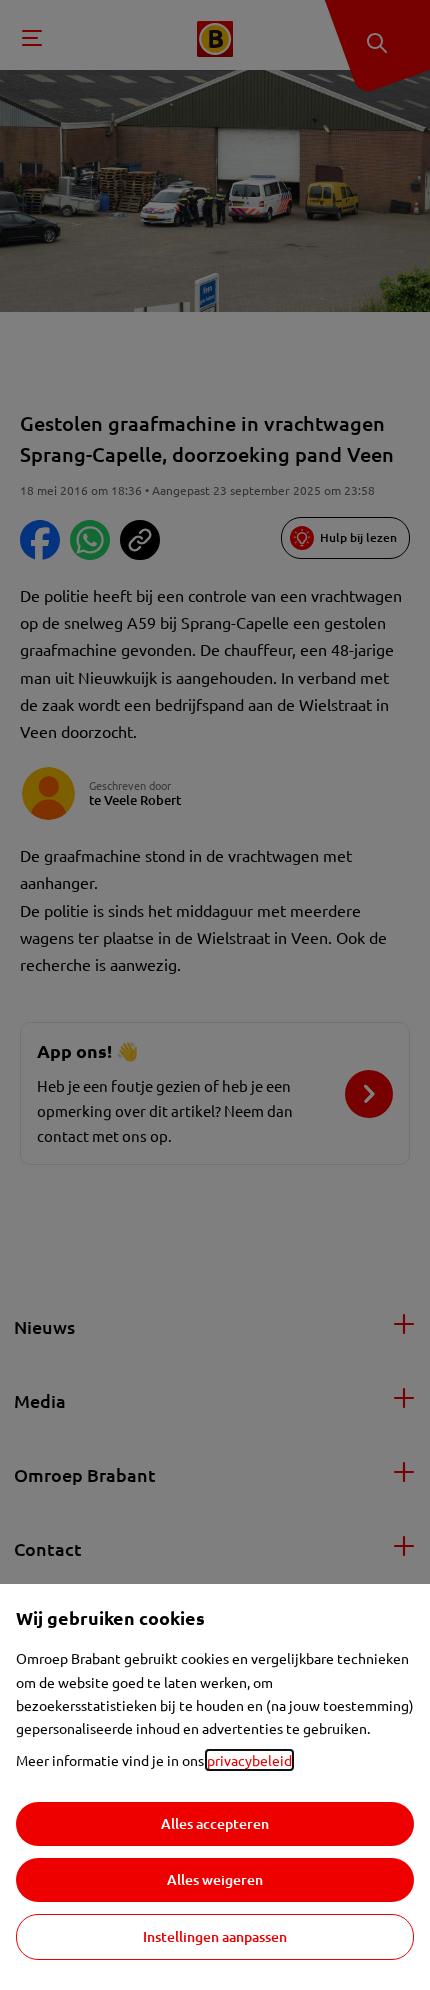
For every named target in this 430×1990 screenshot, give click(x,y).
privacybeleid (249, 1760)
